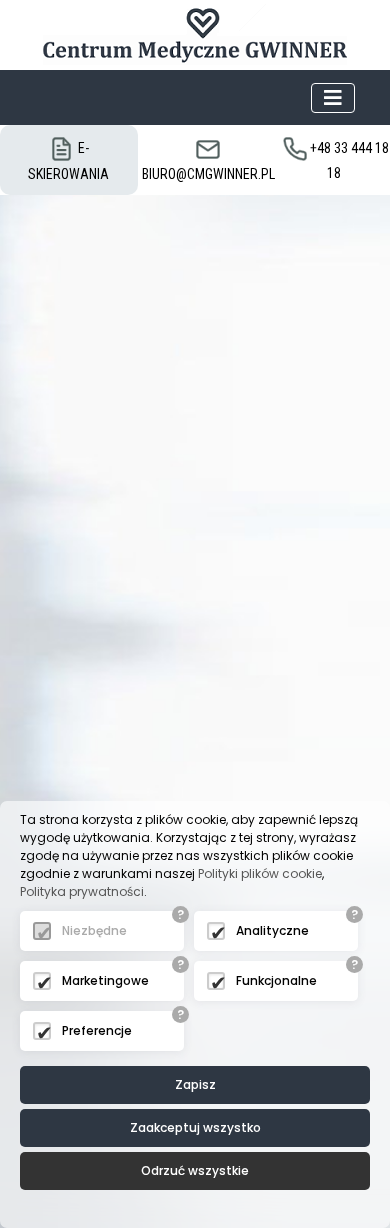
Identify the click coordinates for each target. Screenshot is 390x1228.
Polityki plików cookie (260, 873)
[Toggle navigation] (333, 98)
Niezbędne (94, 930)
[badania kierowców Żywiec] (195, 35)
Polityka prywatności (82, 891)
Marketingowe (105, 980)
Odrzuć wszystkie (195, 1170)
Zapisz (195, 1084)
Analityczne (272, 930)
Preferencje (97, 1030)
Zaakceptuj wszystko (195, 1127)
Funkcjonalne (276, 980)
